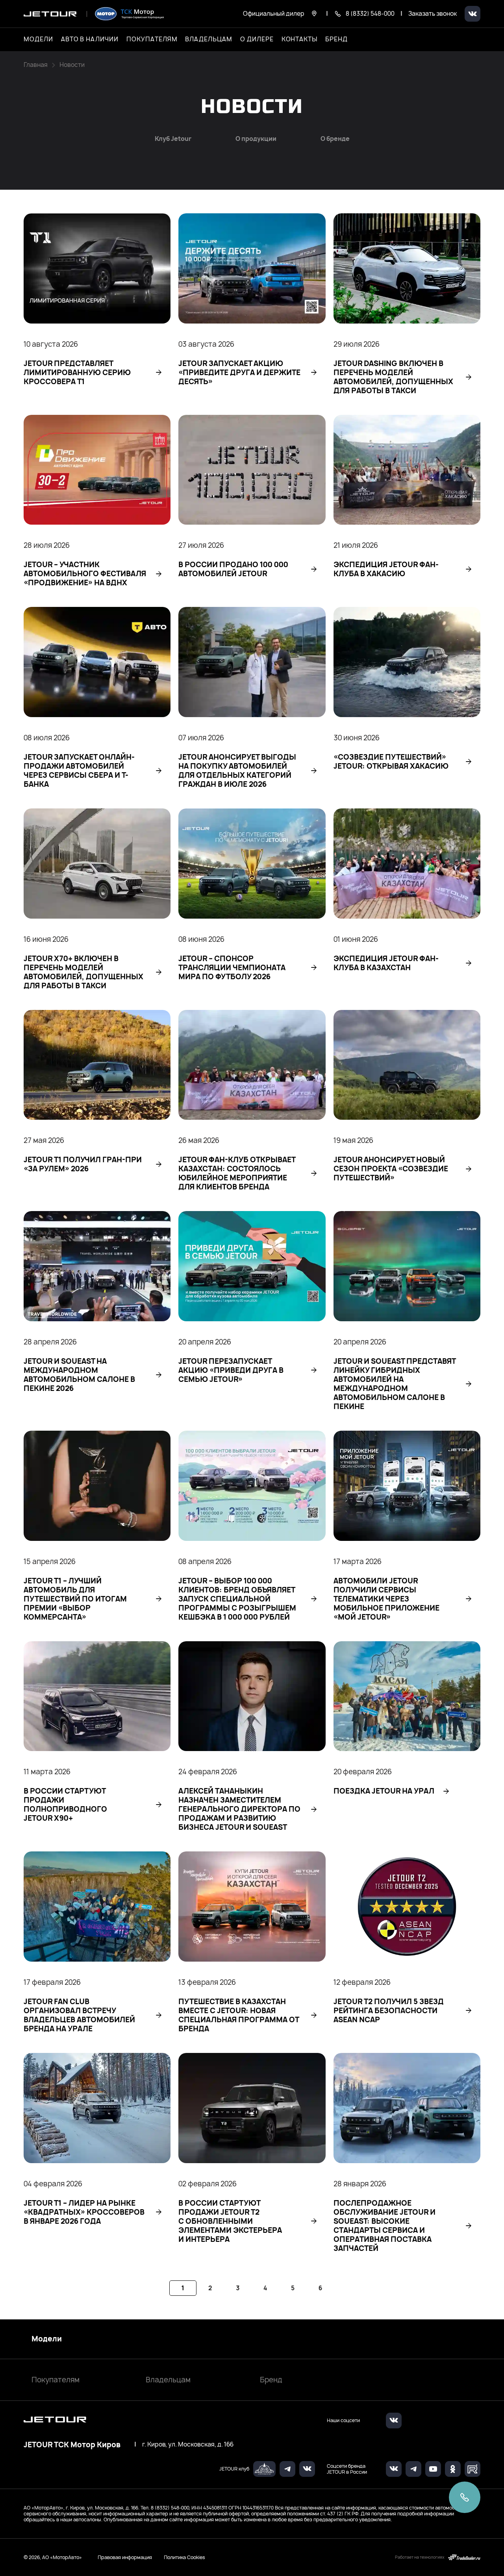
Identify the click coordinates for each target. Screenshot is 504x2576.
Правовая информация (125, 2557)
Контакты (300, 39)
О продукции (256, 139)
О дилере (257, 39)
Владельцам (168, 2380)
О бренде (335, 139)
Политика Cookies (184, 2558)
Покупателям (56, 2380)
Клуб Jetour (173, 139)
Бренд (271, 2380)
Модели (47, 2339)
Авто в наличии (90, 39)
